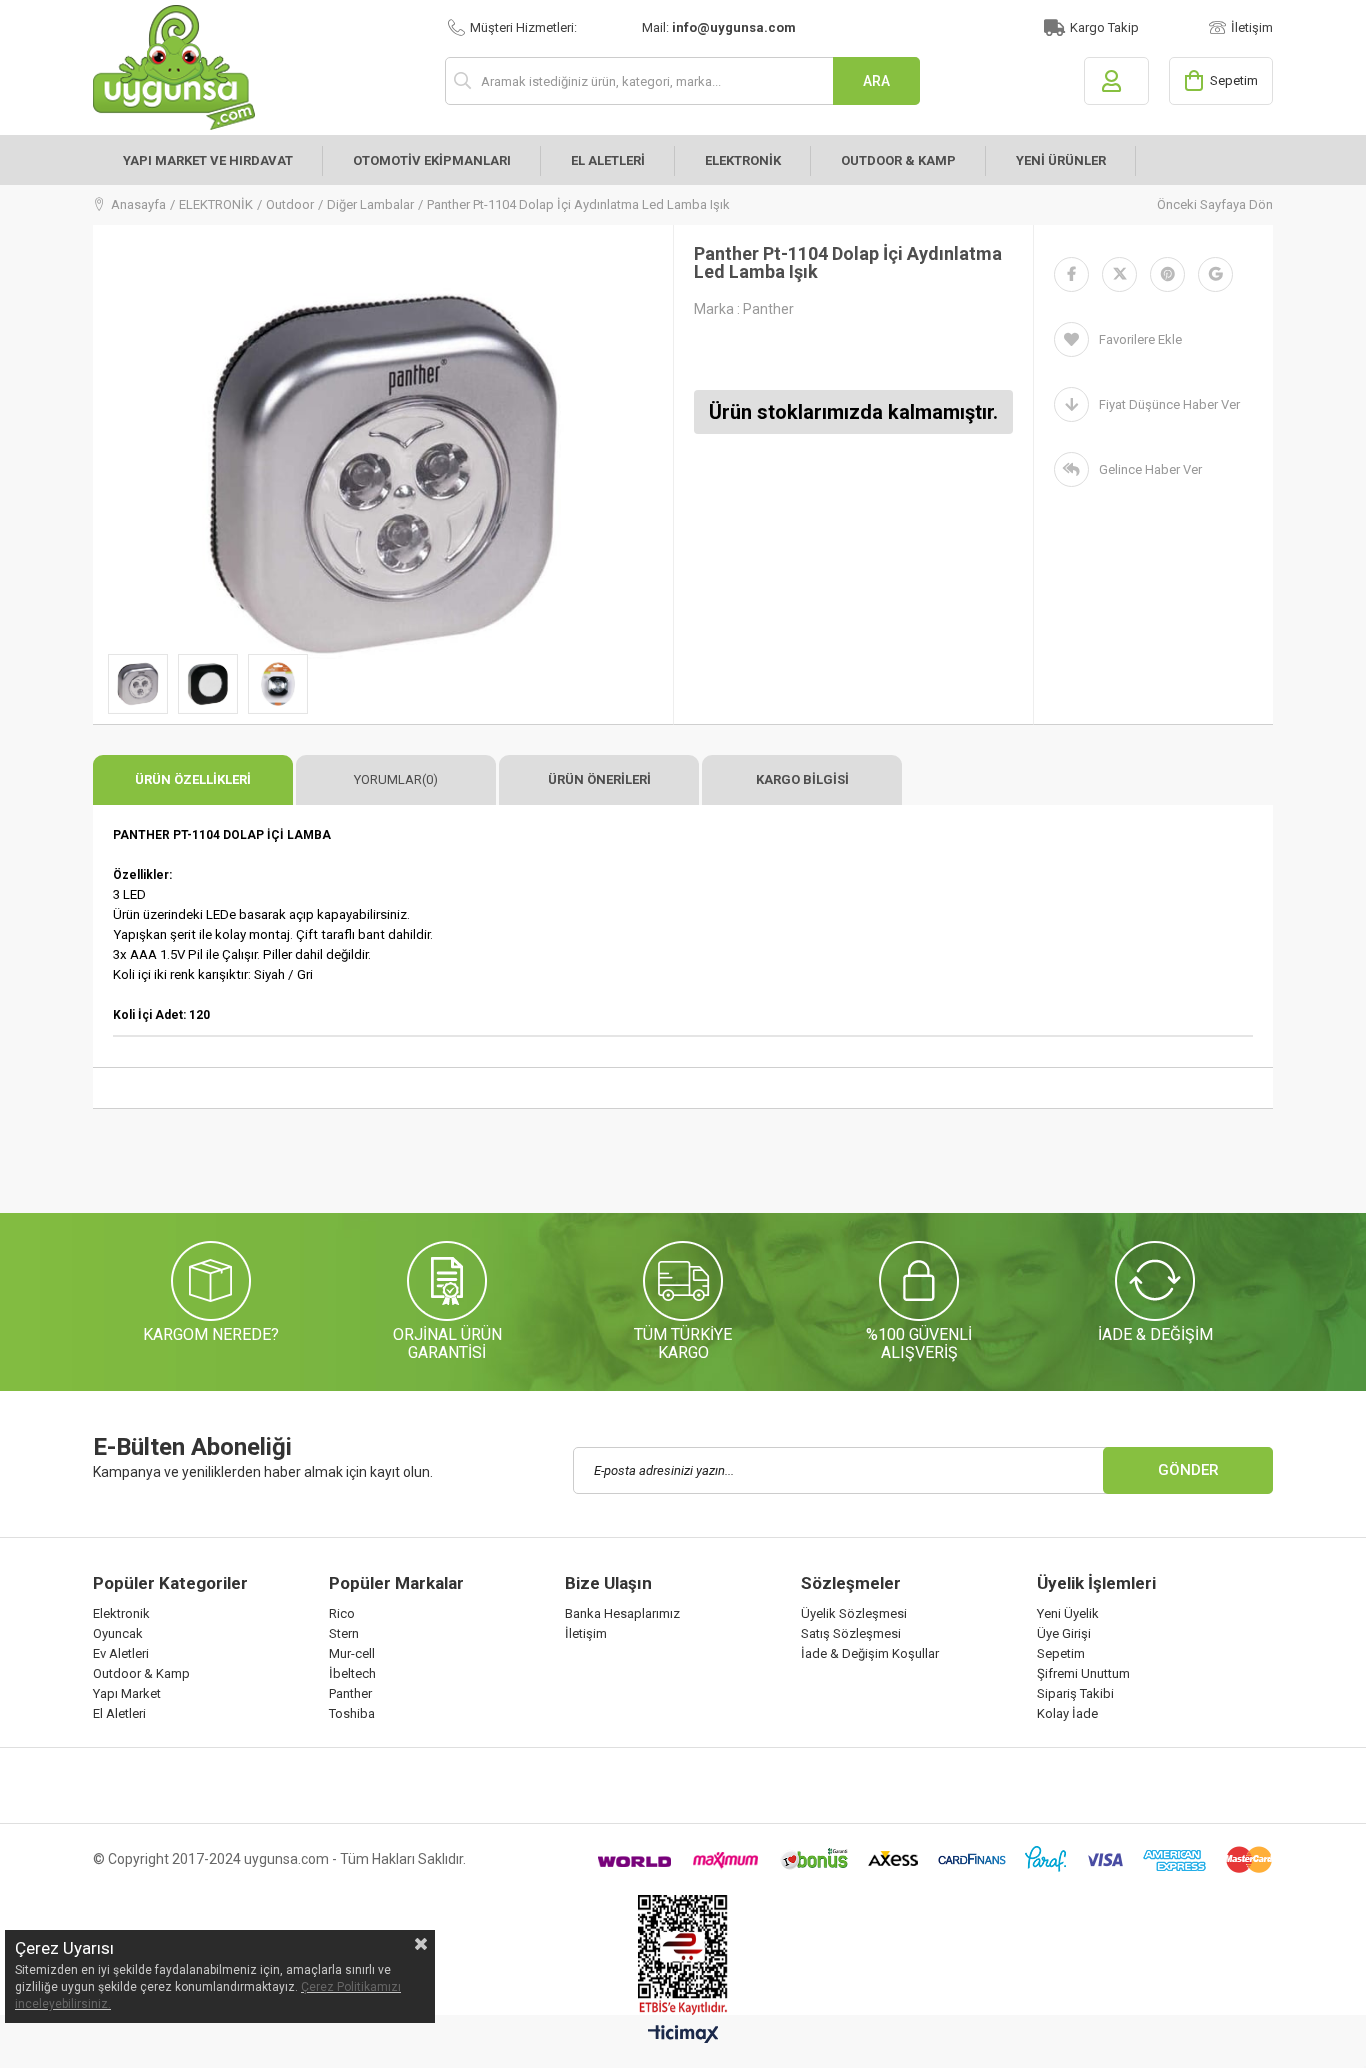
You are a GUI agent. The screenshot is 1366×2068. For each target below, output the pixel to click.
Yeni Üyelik (1068, 1613)
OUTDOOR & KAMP (898, 160)
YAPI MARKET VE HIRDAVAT (208, 160)
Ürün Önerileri (599, 779)
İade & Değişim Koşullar (870, 1653)
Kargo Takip (1104, 27)
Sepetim (1061, 1653)
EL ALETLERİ (608, 160)
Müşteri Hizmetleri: (523, 27)
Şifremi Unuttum (1083, 1673)
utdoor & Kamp (146, 1673)
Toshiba (352, 1713)
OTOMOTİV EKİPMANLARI (432, 160)
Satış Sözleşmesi (851, 1633)
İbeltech (352, 1673)
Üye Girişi (1064, 1633)
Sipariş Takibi (1075, 1693)
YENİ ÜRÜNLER (1061, 160)
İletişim (1252, 27)
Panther (350, 1693)
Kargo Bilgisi (802, 779)
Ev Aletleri (121, 1653)
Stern (344, 1633)
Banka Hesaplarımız (622, 1613)
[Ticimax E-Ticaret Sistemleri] (683, 2035)
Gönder (1188, 1470)
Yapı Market (127, 1693)
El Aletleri (119, 1713)
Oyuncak (118, 1633)
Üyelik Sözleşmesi (854, 1613)
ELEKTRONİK (743, 160)
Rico (342, 1613)
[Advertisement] (457, 1164)
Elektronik (121, 1613)
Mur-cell (352, 1653)
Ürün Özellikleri (193, 779)
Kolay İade (1067, 1713)
